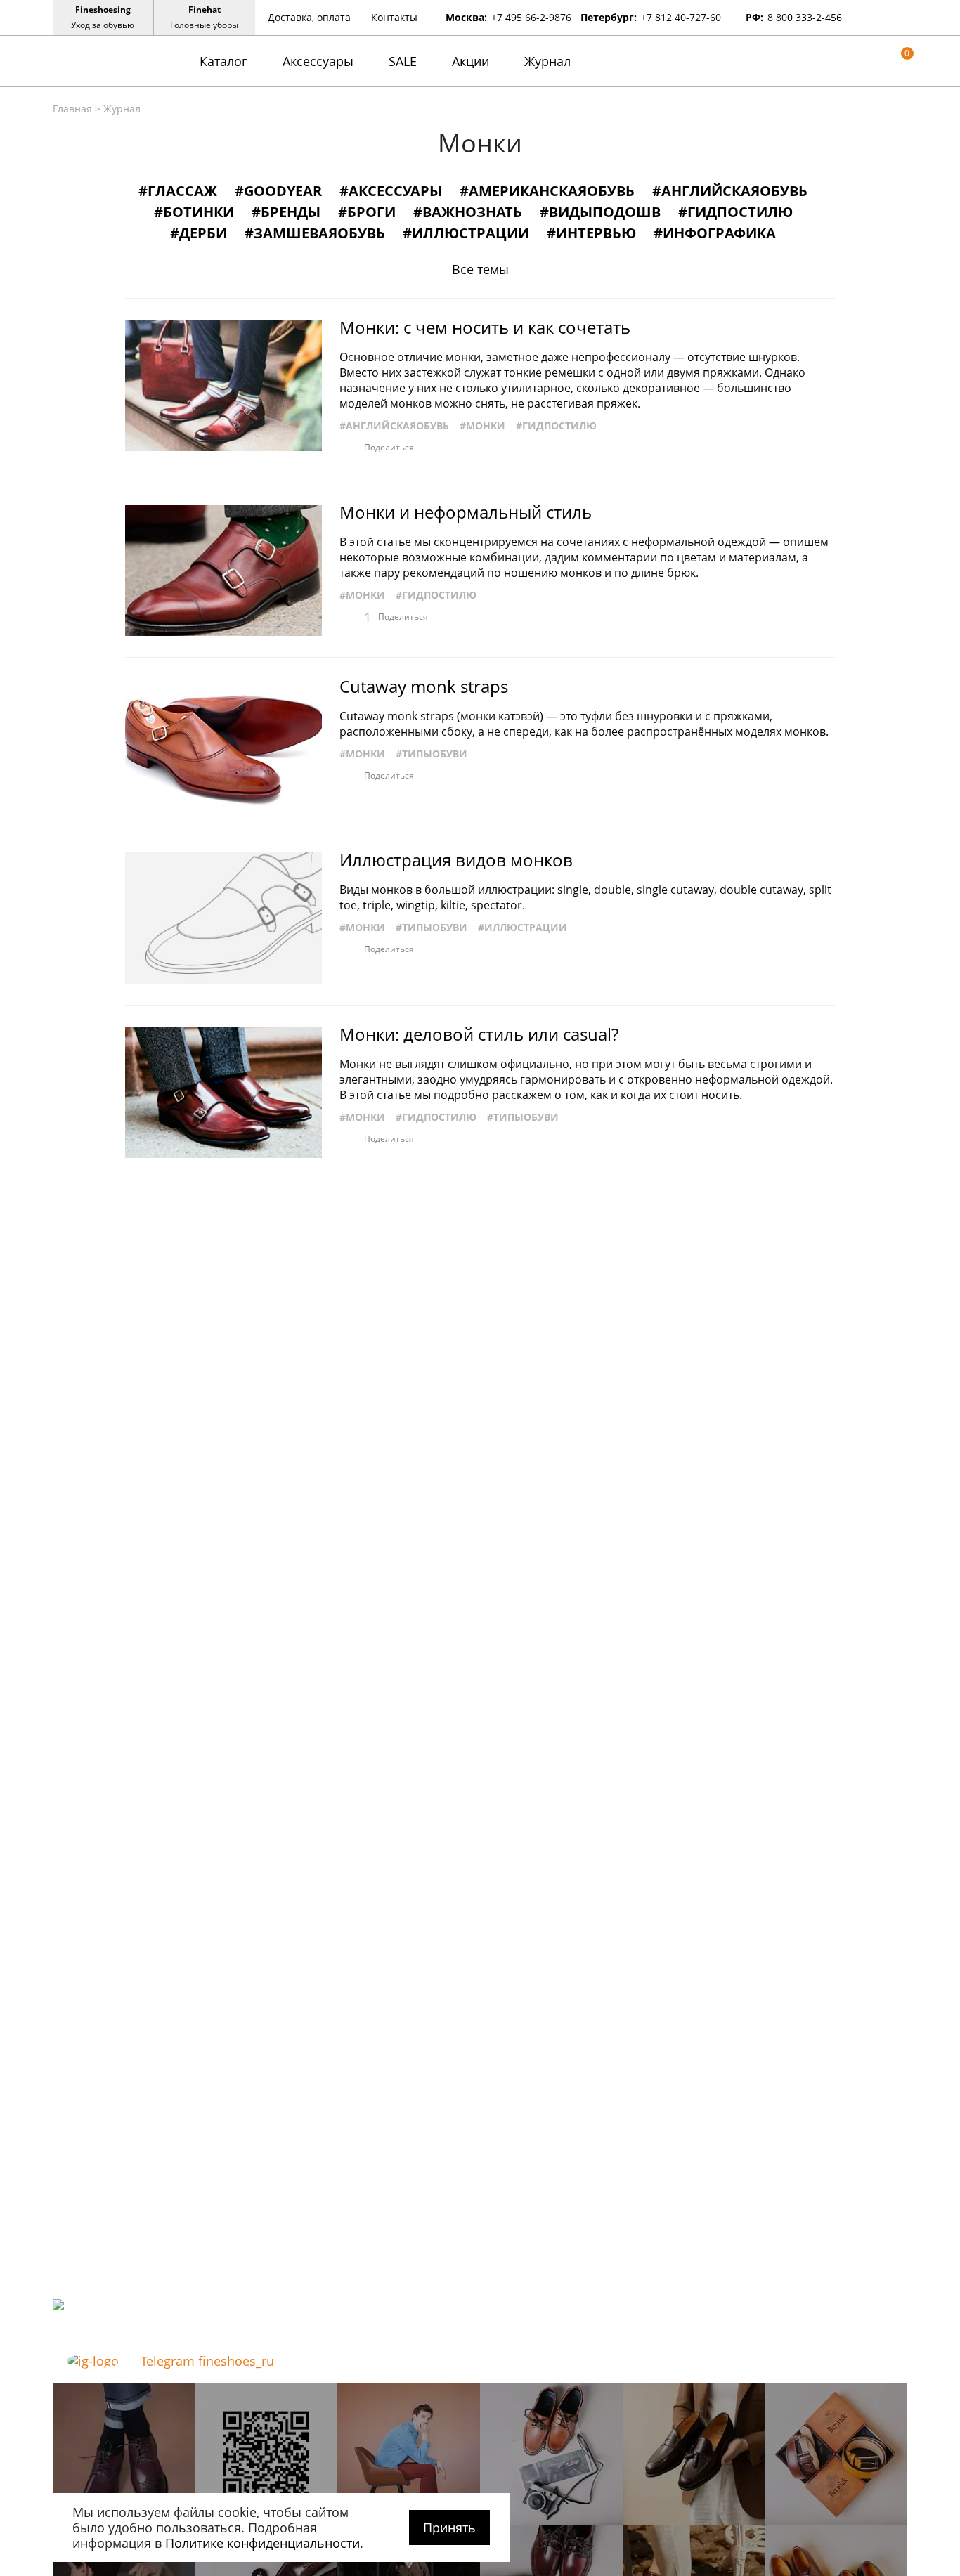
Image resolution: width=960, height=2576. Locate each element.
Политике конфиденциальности (262, 2543)
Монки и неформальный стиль (466, 512)
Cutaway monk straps (424, 687)
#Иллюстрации (466, 233)
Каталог (223, 61)
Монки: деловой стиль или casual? (479, 1034)
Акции (471, 61)
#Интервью (591, 233)
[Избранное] (880, 61)
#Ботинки (194, 212)
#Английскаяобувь (730, 191)
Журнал (547, 61)
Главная (72, 109)
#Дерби (199, 233)
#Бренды (286, 212)
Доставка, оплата (309, 17)
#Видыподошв (600, 212)
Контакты (394, 17)
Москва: (466, 17)
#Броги (367, 212)
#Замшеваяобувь (315, 233)
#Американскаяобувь (547, 191)
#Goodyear (278, 191)
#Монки (482, 425)
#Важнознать (468, 212)
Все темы (480, 269)
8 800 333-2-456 (805, 17)
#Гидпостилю (735, 212)
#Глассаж (178, 191)
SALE (403, 61)
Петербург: (609, 17)
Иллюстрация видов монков (456, 860)
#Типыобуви (432, 754)
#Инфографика (715, 233)
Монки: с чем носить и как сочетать (485, 327)
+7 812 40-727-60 (681, 17)
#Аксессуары (391, 191)
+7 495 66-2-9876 (531, 17)
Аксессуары (318, 61)
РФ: (754, 17)
